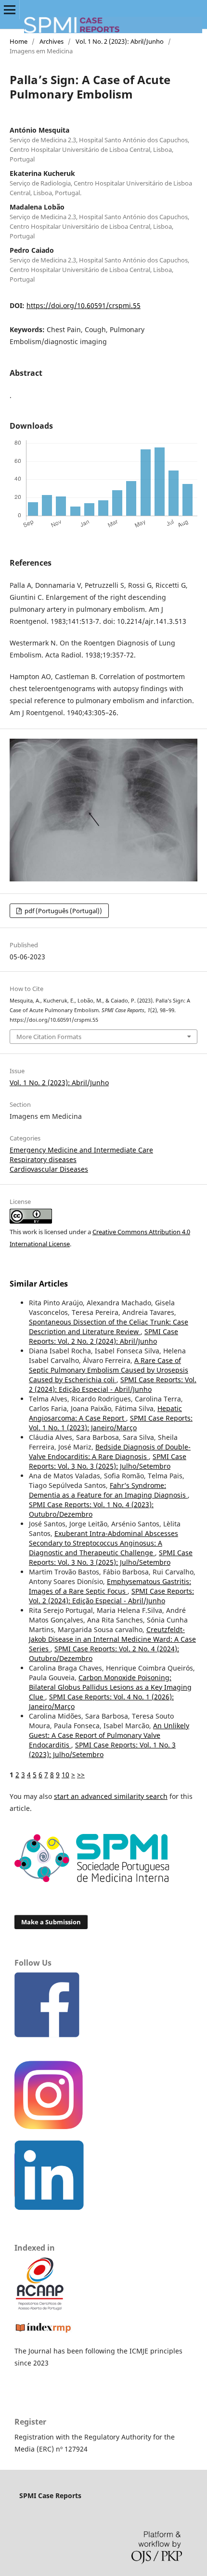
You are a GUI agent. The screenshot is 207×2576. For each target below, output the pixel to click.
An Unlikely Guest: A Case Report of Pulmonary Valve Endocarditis (109, 1735)
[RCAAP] (40, 2308)
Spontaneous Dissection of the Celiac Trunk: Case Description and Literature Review (109, 1327)
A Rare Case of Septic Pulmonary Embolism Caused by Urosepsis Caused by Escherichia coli (109, 1370)
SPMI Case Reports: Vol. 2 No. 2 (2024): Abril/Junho (103, 1336)
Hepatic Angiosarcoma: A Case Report (105, 1413)
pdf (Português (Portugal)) (63, 911)
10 (65, 1775)
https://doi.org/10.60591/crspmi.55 (84, 305)
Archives (52, 41)
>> (81, 1775)
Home (19, 41)
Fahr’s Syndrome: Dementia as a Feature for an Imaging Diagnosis (108, 1490)
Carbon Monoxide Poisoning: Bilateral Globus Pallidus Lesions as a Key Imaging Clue (110, 1687)
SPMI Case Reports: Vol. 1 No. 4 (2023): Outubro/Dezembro (91, 1509)
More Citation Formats (49, 1037)
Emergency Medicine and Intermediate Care (81, 1150)
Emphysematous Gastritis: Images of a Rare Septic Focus (110, 1586)
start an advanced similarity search (111, 1796)
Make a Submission (51, 1922)
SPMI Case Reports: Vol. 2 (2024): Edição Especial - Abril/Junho (113, 1384)
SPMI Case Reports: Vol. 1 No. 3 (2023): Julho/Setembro (102, 1750)
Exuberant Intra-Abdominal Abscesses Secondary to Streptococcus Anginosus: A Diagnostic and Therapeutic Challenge (103, 1543)
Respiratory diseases (43, 1159)
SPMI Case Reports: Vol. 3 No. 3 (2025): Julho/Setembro (108, 1461)
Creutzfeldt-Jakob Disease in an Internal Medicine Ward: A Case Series (112, 1639)
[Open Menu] (10, 10)
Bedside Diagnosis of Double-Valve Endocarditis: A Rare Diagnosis (110, 1452)
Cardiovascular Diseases (49, 1169)
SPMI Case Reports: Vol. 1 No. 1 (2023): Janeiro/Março (111, 1423)
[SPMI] (92, 1879)
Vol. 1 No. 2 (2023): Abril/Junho (120, 41)
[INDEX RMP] (43, 2332)
